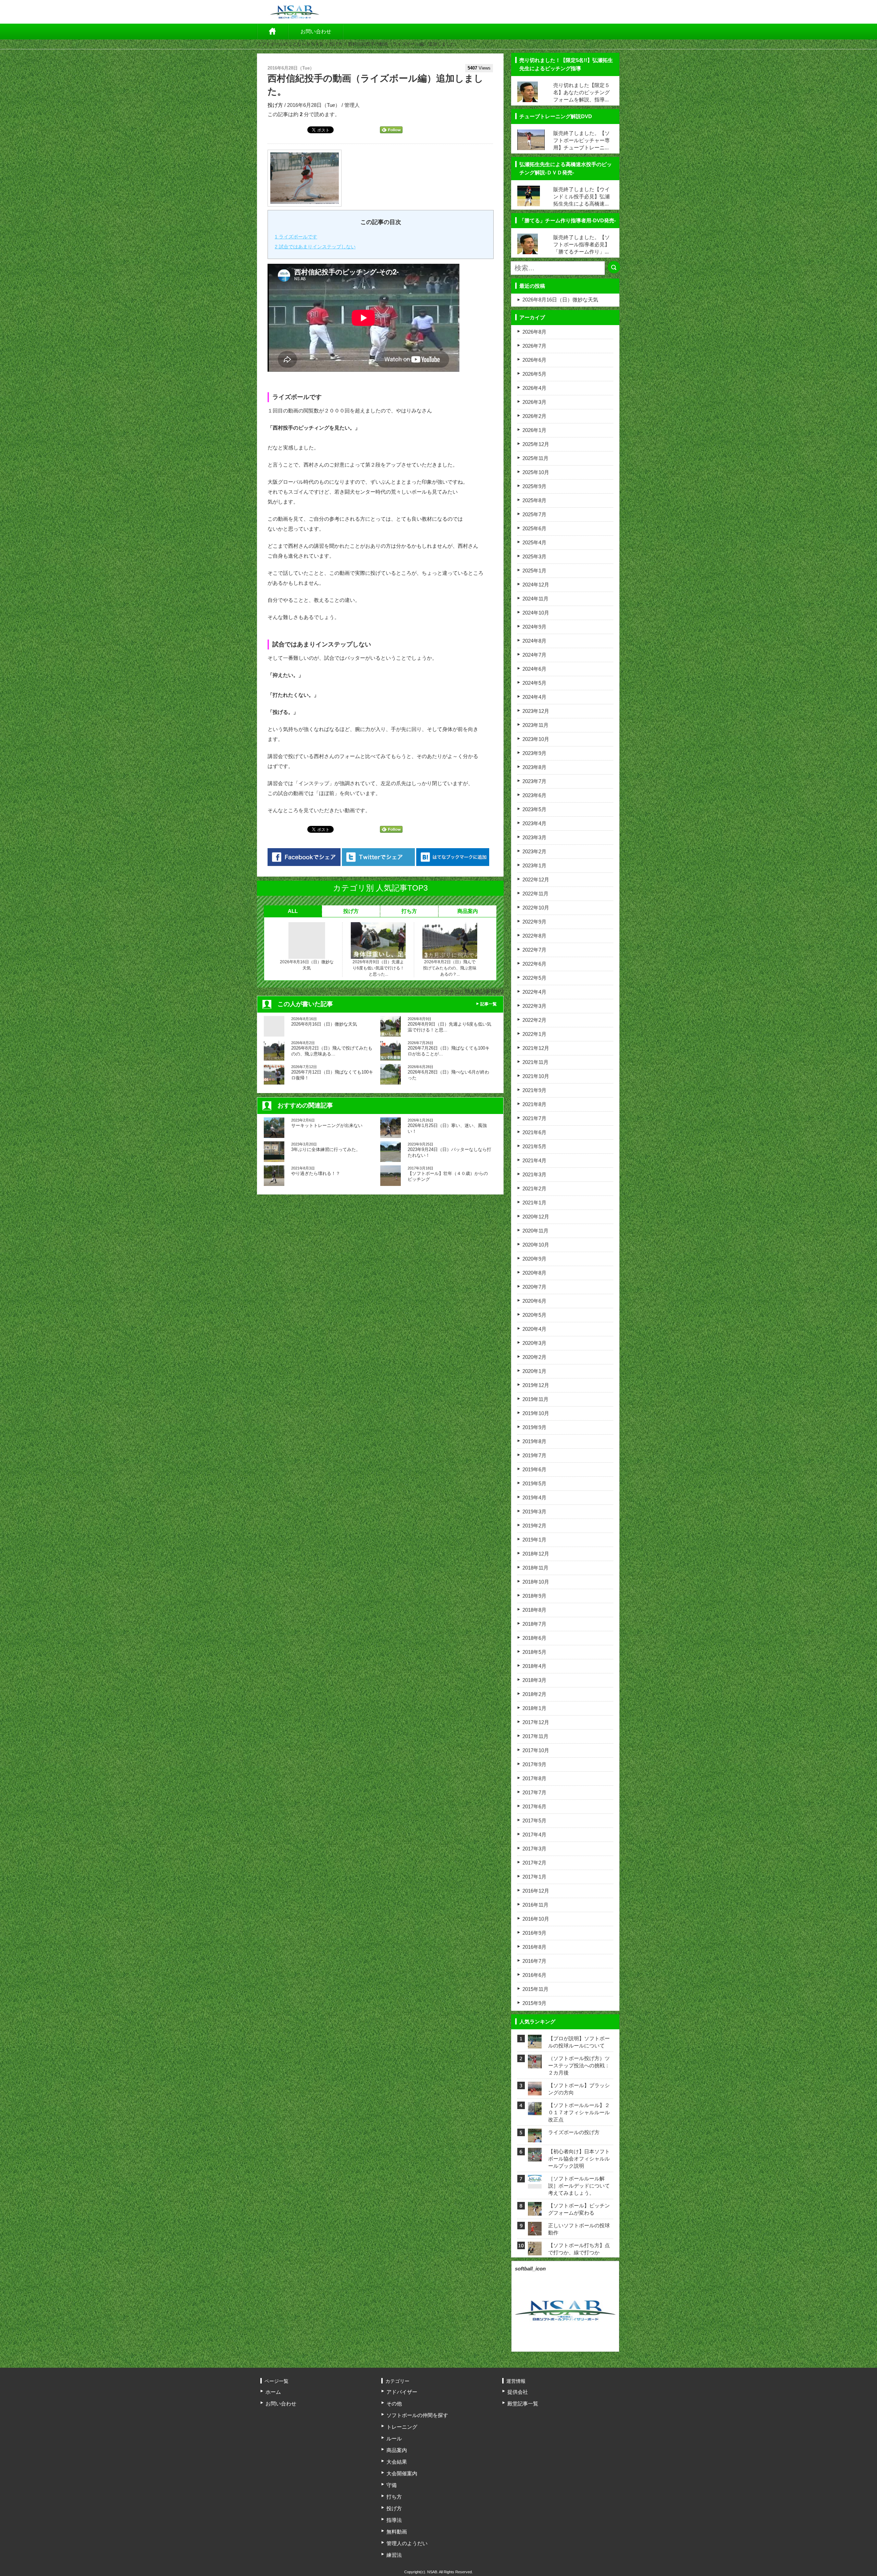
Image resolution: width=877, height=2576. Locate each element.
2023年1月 (534, 865)
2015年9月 (534, 2003)
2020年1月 (534, 1371)
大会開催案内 (402, 2473)
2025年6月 (534, 528)
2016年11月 (535, 1905)
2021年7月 (534, 1118)
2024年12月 (536, 585)
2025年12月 (536, 444)
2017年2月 (534, 1863)
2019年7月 (534, 1455)
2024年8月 (534, 641)
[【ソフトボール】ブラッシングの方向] (535, 2091)
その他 (394, 2404)
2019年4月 (534, 1497)
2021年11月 (535, 1062)
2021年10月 (536, 1076)
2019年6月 (534, 1469)
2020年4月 (534, 1329)
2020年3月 (534, 1343)
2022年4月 (534, 992)
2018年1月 (534, 1708)
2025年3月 (534, 556)
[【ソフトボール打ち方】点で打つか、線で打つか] (535, 2251)
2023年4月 (534, 823)
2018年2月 (534, 1694)
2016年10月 (536, 1919)
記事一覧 (489, 1004)
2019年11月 (535, 1399)
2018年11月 (535, 1568)
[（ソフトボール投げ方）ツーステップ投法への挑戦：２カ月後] (535, 2064)
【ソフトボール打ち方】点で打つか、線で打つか (579, 2249)
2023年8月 (534, 767)
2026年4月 (534, 388)
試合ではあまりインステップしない (315, 247)
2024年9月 (534, 627)
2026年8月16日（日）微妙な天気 (307, 965)
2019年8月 (534, 1441)
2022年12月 (536, 880)
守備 (392, 2485)
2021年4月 (534, 1160)
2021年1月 (534, 1203)
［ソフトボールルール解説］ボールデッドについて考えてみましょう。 (579, 2186)
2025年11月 (535, 458)
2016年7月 (534, 1961)
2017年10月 (536, 1750)
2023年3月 (534, 837)
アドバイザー (402, 2392)
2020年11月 (535, 1231)
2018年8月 (534, 1610)
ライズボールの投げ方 (574, 2132)
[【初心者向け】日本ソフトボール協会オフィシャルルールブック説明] (535, 2157)
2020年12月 (536, 1217)
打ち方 (409, 911)
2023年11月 (535, 725)
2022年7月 (534, 950)
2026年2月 (534, 416)
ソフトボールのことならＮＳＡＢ (290, 44)
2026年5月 (534, 374)
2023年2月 (534, 851)
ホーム (273, 32)
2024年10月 (536, 613)
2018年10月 (536, 1582)
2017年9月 (534, 1764)
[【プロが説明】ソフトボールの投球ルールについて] (535, 2044)
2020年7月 (534, 1287)
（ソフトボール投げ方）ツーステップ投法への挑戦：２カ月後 (579, 2065)
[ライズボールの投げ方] (535, 2138)
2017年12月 (536, 1722)
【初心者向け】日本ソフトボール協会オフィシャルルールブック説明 (579, 2159)
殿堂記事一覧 (523, 2404)
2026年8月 (534, 332)
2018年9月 (534, 1596)
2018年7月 (534, 1624)
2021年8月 (534, 1104)
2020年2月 (534, 1357)
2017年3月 (534, 1849)
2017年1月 (534, 1877)
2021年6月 (534, 1132)
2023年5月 (534, 809)
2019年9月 (534, 1427)
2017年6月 (534, 1806)
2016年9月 (534, 1933)
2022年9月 (534, 922)
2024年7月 (534, 655)
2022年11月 (535, 894)
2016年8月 (534, 1947)
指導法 (394, 2520)
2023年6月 (534, 795)
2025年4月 (534, 542)
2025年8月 (534, 500)
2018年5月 (534, 1652)
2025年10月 (536, 472)
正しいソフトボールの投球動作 (579, 2229)
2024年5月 (534, 683)
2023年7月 (534, 781)
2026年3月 (534, 402)
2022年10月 (536, 908)
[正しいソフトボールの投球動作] (535, 2231)
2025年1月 (534, 571)
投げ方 (336, 44)
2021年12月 (536, 1048)
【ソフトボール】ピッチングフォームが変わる (579, 2209)
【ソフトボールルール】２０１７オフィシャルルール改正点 (579, 2112)
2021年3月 (534, 1174)
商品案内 (468, 911)
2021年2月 (534, 1188)
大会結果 (397, 2462)
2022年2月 (534, 1020)
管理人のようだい (407, 2543)
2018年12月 (536, 1554)
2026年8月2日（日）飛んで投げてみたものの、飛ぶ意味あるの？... (450, 968)
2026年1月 (534, 430)
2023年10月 (536, 739)
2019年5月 (534, 1483)
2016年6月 (534, 1975)
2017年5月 (534, 1820)
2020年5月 (534, 1315)
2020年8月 (534, 1273)
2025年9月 (534, 486)
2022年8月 (534, 936)
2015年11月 (535, 1989)
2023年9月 (534, 753)
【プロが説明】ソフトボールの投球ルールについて (579, 2042)
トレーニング (402, 2427)
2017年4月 (534, 1835)
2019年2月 (534, 1526)
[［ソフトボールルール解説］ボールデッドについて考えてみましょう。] (535, 2179)
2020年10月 (536, 1245)
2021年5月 (534, 1146)
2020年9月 (534, 1259)
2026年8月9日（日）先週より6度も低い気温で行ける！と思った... (378, 968)
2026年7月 (534, 346)
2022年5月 (534, 978)
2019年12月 (536, 1385)
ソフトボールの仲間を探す (417, 2415)
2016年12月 (536, 1891)
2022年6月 (534, 964)
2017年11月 (535, 1736)
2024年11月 (535, 599)
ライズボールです (296, 237)
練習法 (394, 2555)
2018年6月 (534, 1638)
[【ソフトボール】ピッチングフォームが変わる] (535, 2211)
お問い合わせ (316, 31)
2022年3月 (534, 1006)
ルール (394, 2438)
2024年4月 (534, 697)
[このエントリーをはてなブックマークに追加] (453, 857)
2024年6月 (534, 669)
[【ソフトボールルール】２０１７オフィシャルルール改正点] (535, 2111)
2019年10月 (536, 1413)
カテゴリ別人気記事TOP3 (474, 992)
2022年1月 (534, 1034)
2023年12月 (536, 711)
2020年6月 (534, 1301)
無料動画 (397, 2532)
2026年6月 (534, 360)
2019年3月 (534, 1512)
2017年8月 (534, 1778)
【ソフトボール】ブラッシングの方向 (579, 2089)
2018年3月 (534, 1680)
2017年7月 (534, 1792)
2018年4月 (534, 1666)
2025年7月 (534, 514)
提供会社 (518, 2392)
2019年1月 (534, 1540)
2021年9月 (534, 1090)
